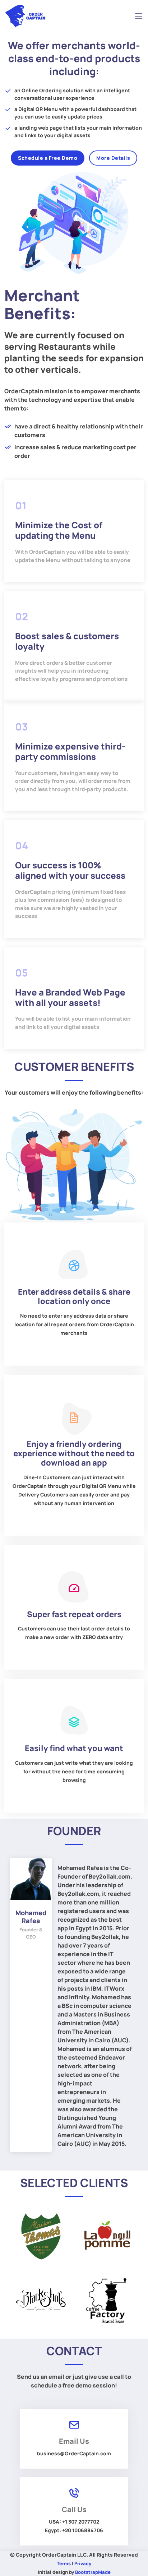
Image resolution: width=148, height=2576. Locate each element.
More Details (113, 158)
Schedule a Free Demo (48, 158)
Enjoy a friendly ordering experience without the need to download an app (74, 1454)
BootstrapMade (93, 2572)
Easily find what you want (74, 1748)
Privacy (83, 2563)
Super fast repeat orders (74, 1614)
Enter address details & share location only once (74, 1296)
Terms (64, 2563)
